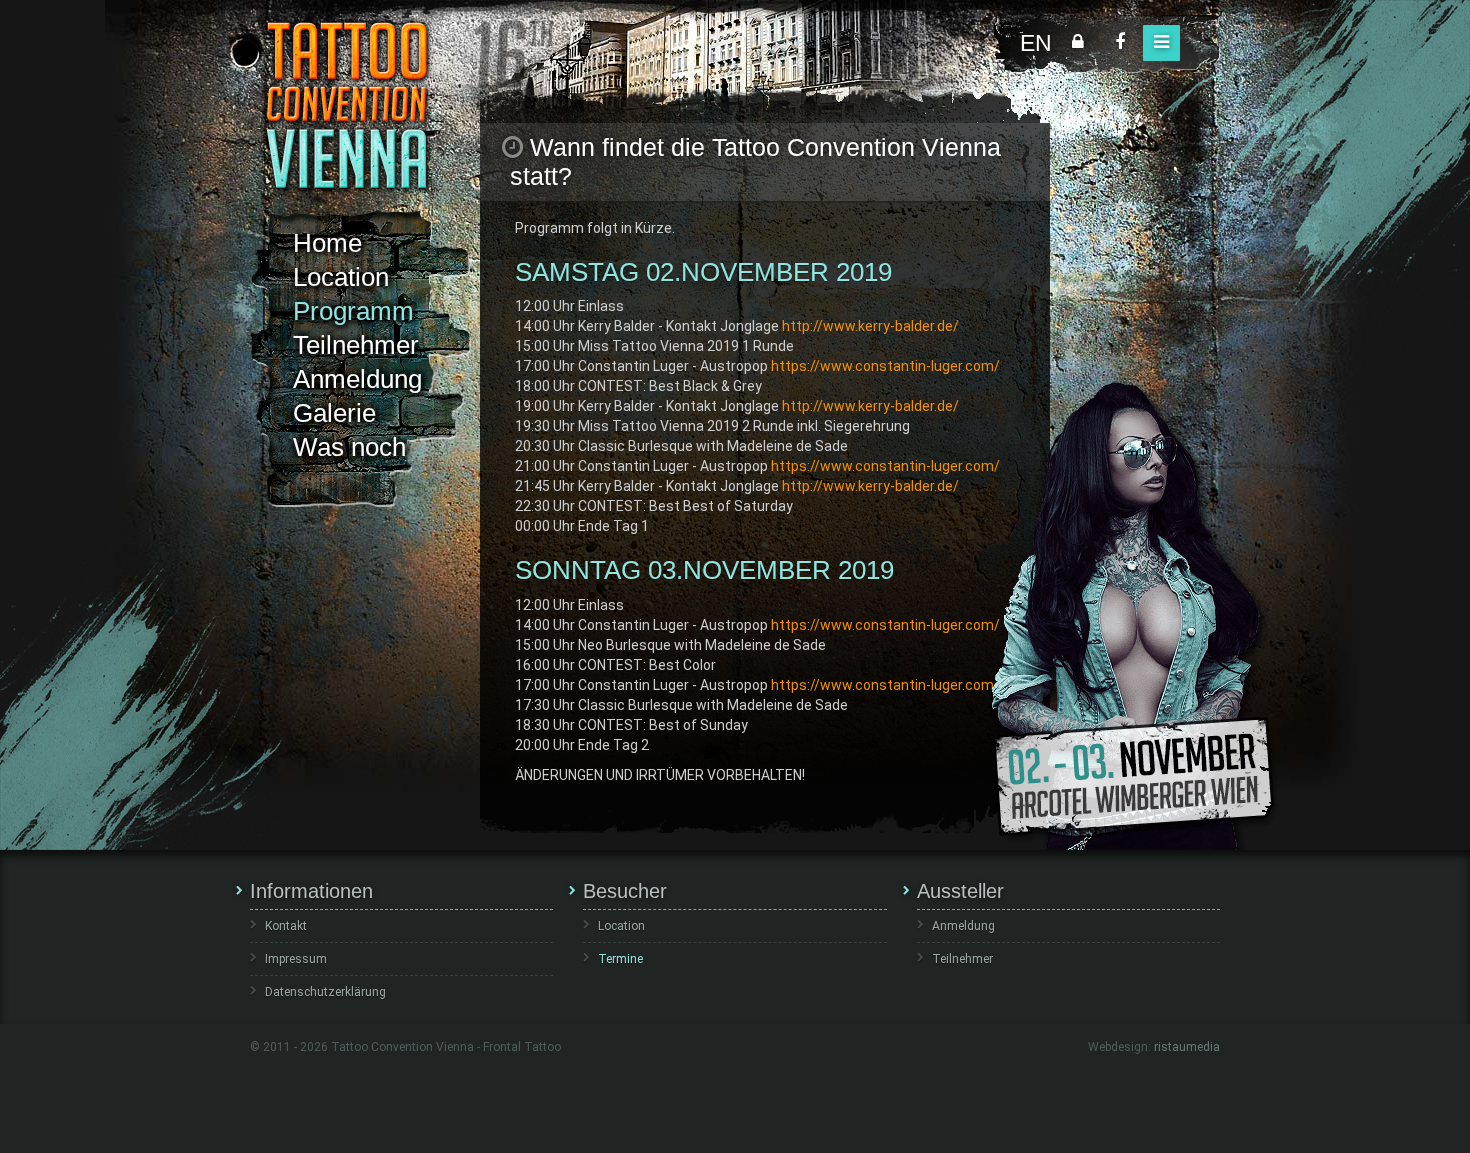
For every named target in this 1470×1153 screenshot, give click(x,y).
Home (327, 243)
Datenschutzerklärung (325, 992)
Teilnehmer (356, 345)
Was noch (349, 447)
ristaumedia (1187, 1047)
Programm (353, 311)
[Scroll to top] (1425, 1108)
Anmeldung (357, 379)
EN (1036, 43)
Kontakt (286, 926)
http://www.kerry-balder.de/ (870, 326)
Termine (620, 959)
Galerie (334, 413)
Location (341, 277)
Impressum (296, 959)
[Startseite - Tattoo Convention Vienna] (347, 105)
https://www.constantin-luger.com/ (885, 366)
